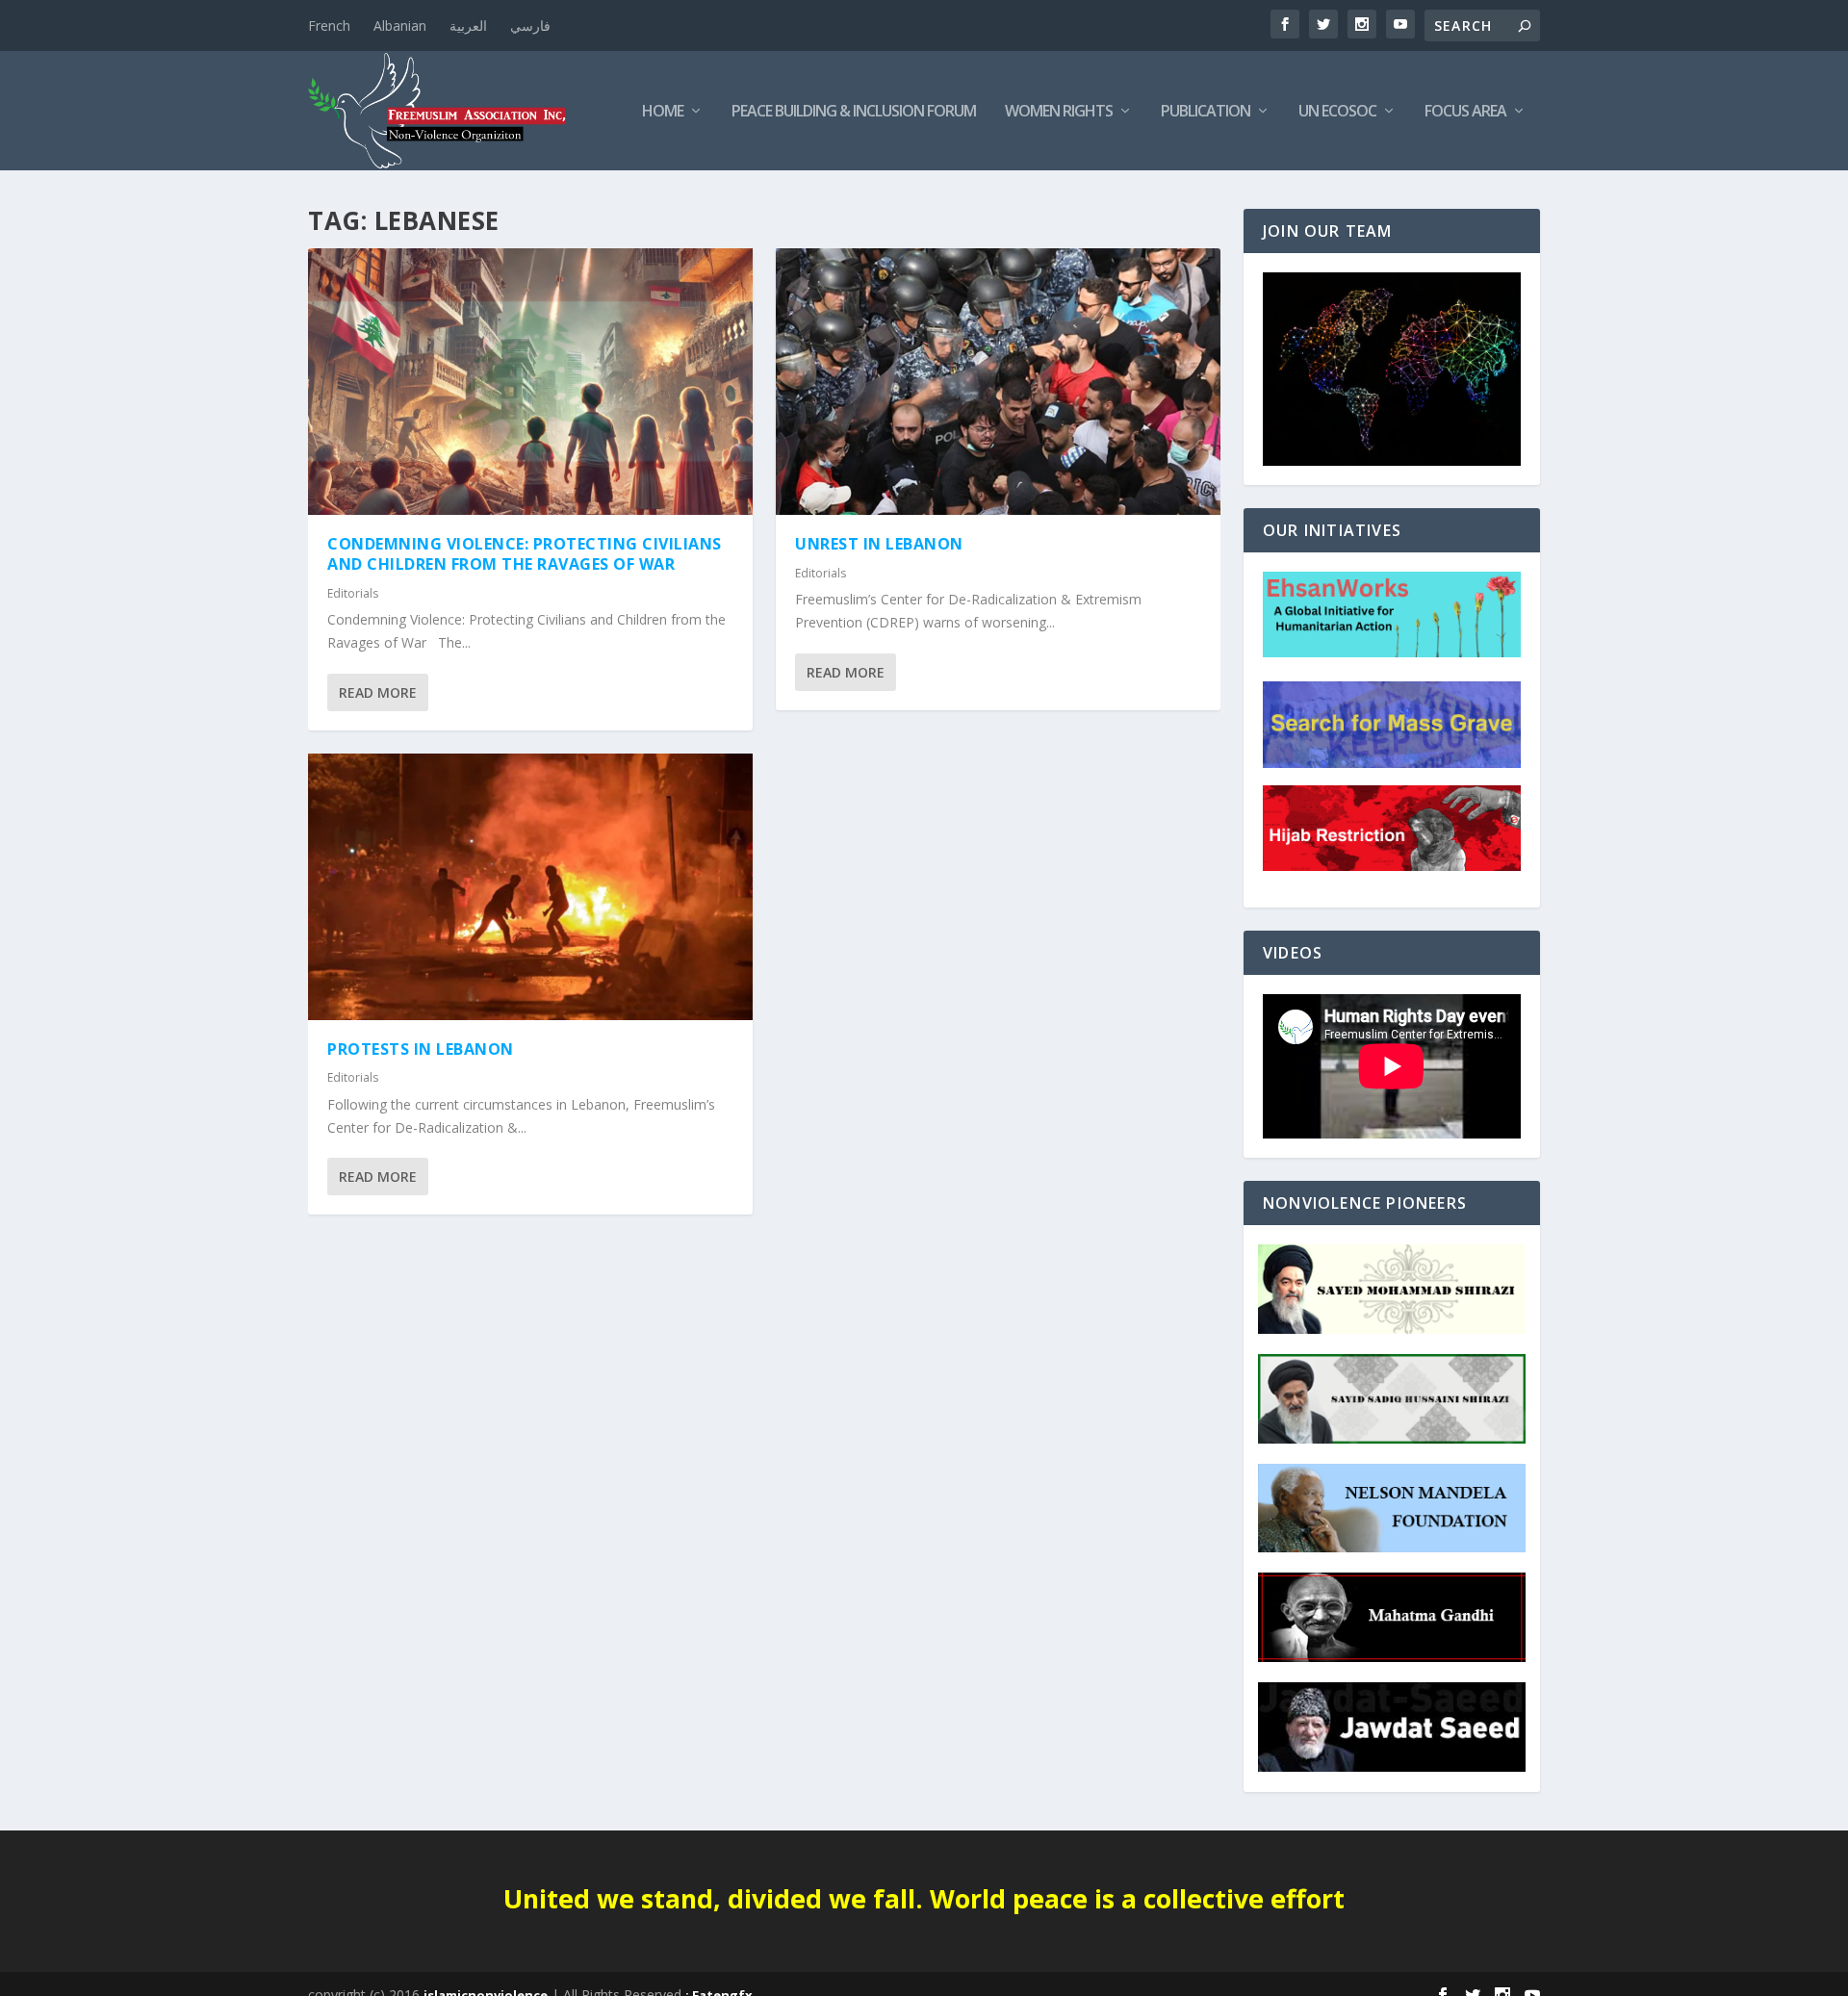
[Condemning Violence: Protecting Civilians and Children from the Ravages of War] (530, 382)
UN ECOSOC (1337, 112)
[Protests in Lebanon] (530, 887)
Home (663, 112)
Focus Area (1465, 112)
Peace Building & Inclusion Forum (854, 112)
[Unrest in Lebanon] (998, 382)
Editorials (353, 593)
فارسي (530, 26)
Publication (1206, 112)
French (329, 26)
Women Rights (1059, 112)
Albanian (400, 26)
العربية (468, 26)
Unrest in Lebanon (879, 544)
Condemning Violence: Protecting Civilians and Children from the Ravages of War (525, 554)
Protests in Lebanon (421, 1049)
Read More (378, 692)
